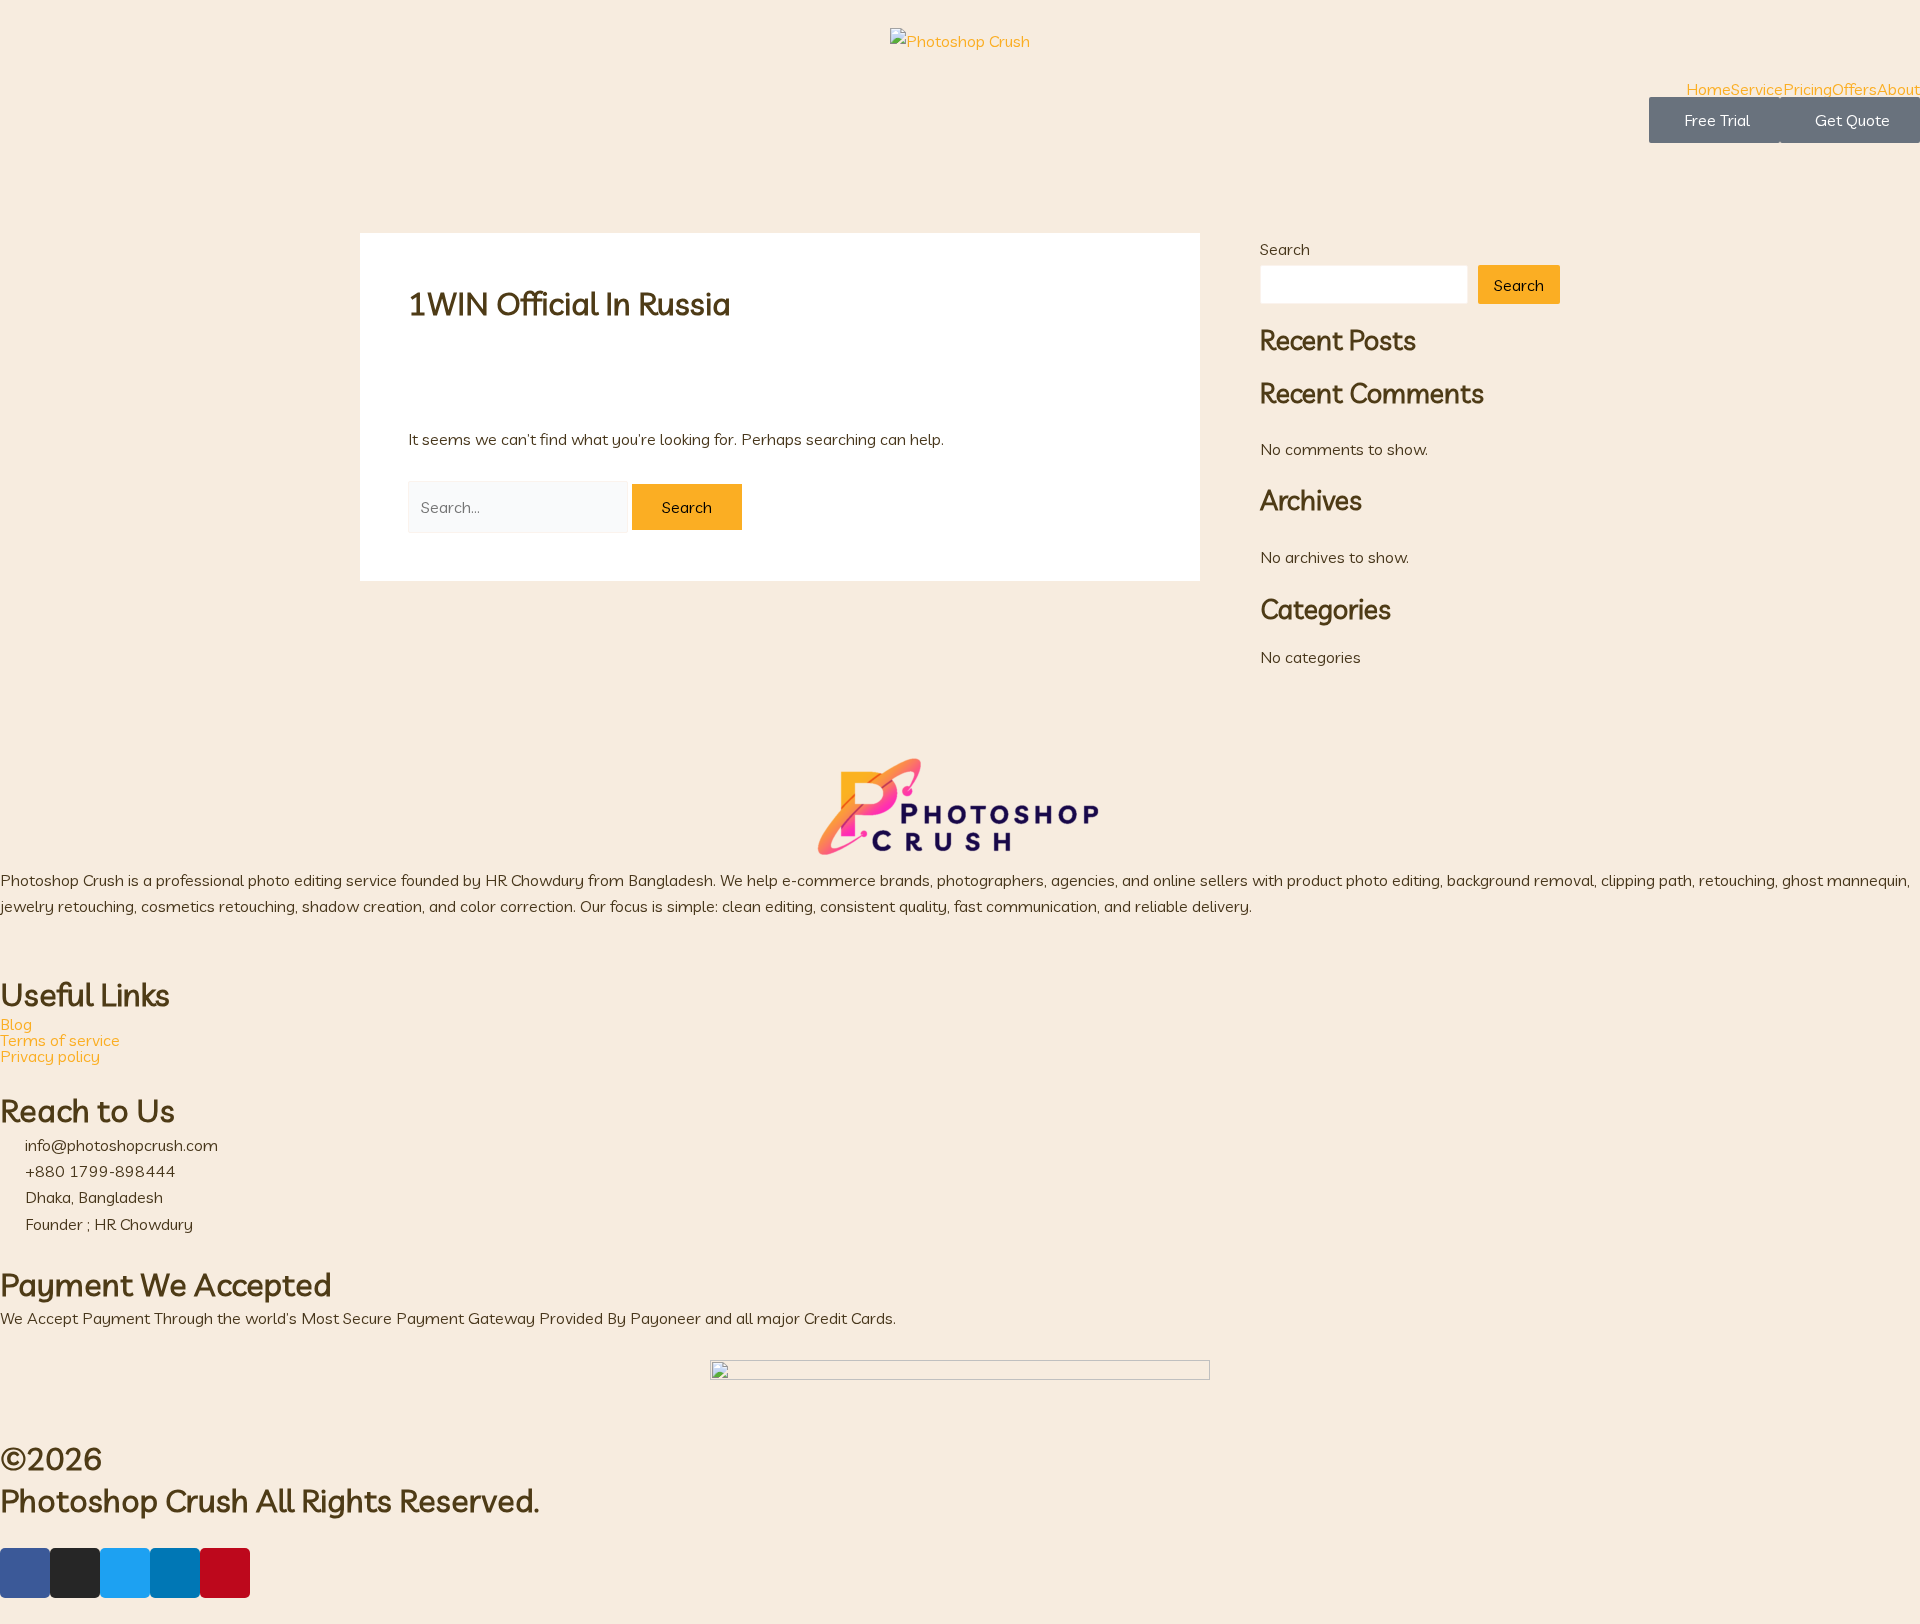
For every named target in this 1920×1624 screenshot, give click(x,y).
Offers (1854, 89)
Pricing (1807, 89)
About (1898, 89)
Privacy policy (50, 1056)
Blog (16, 1024)
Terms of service (60, 1040)
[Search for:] (520, 507)
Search (1285, 249)
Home (1708, 89)
